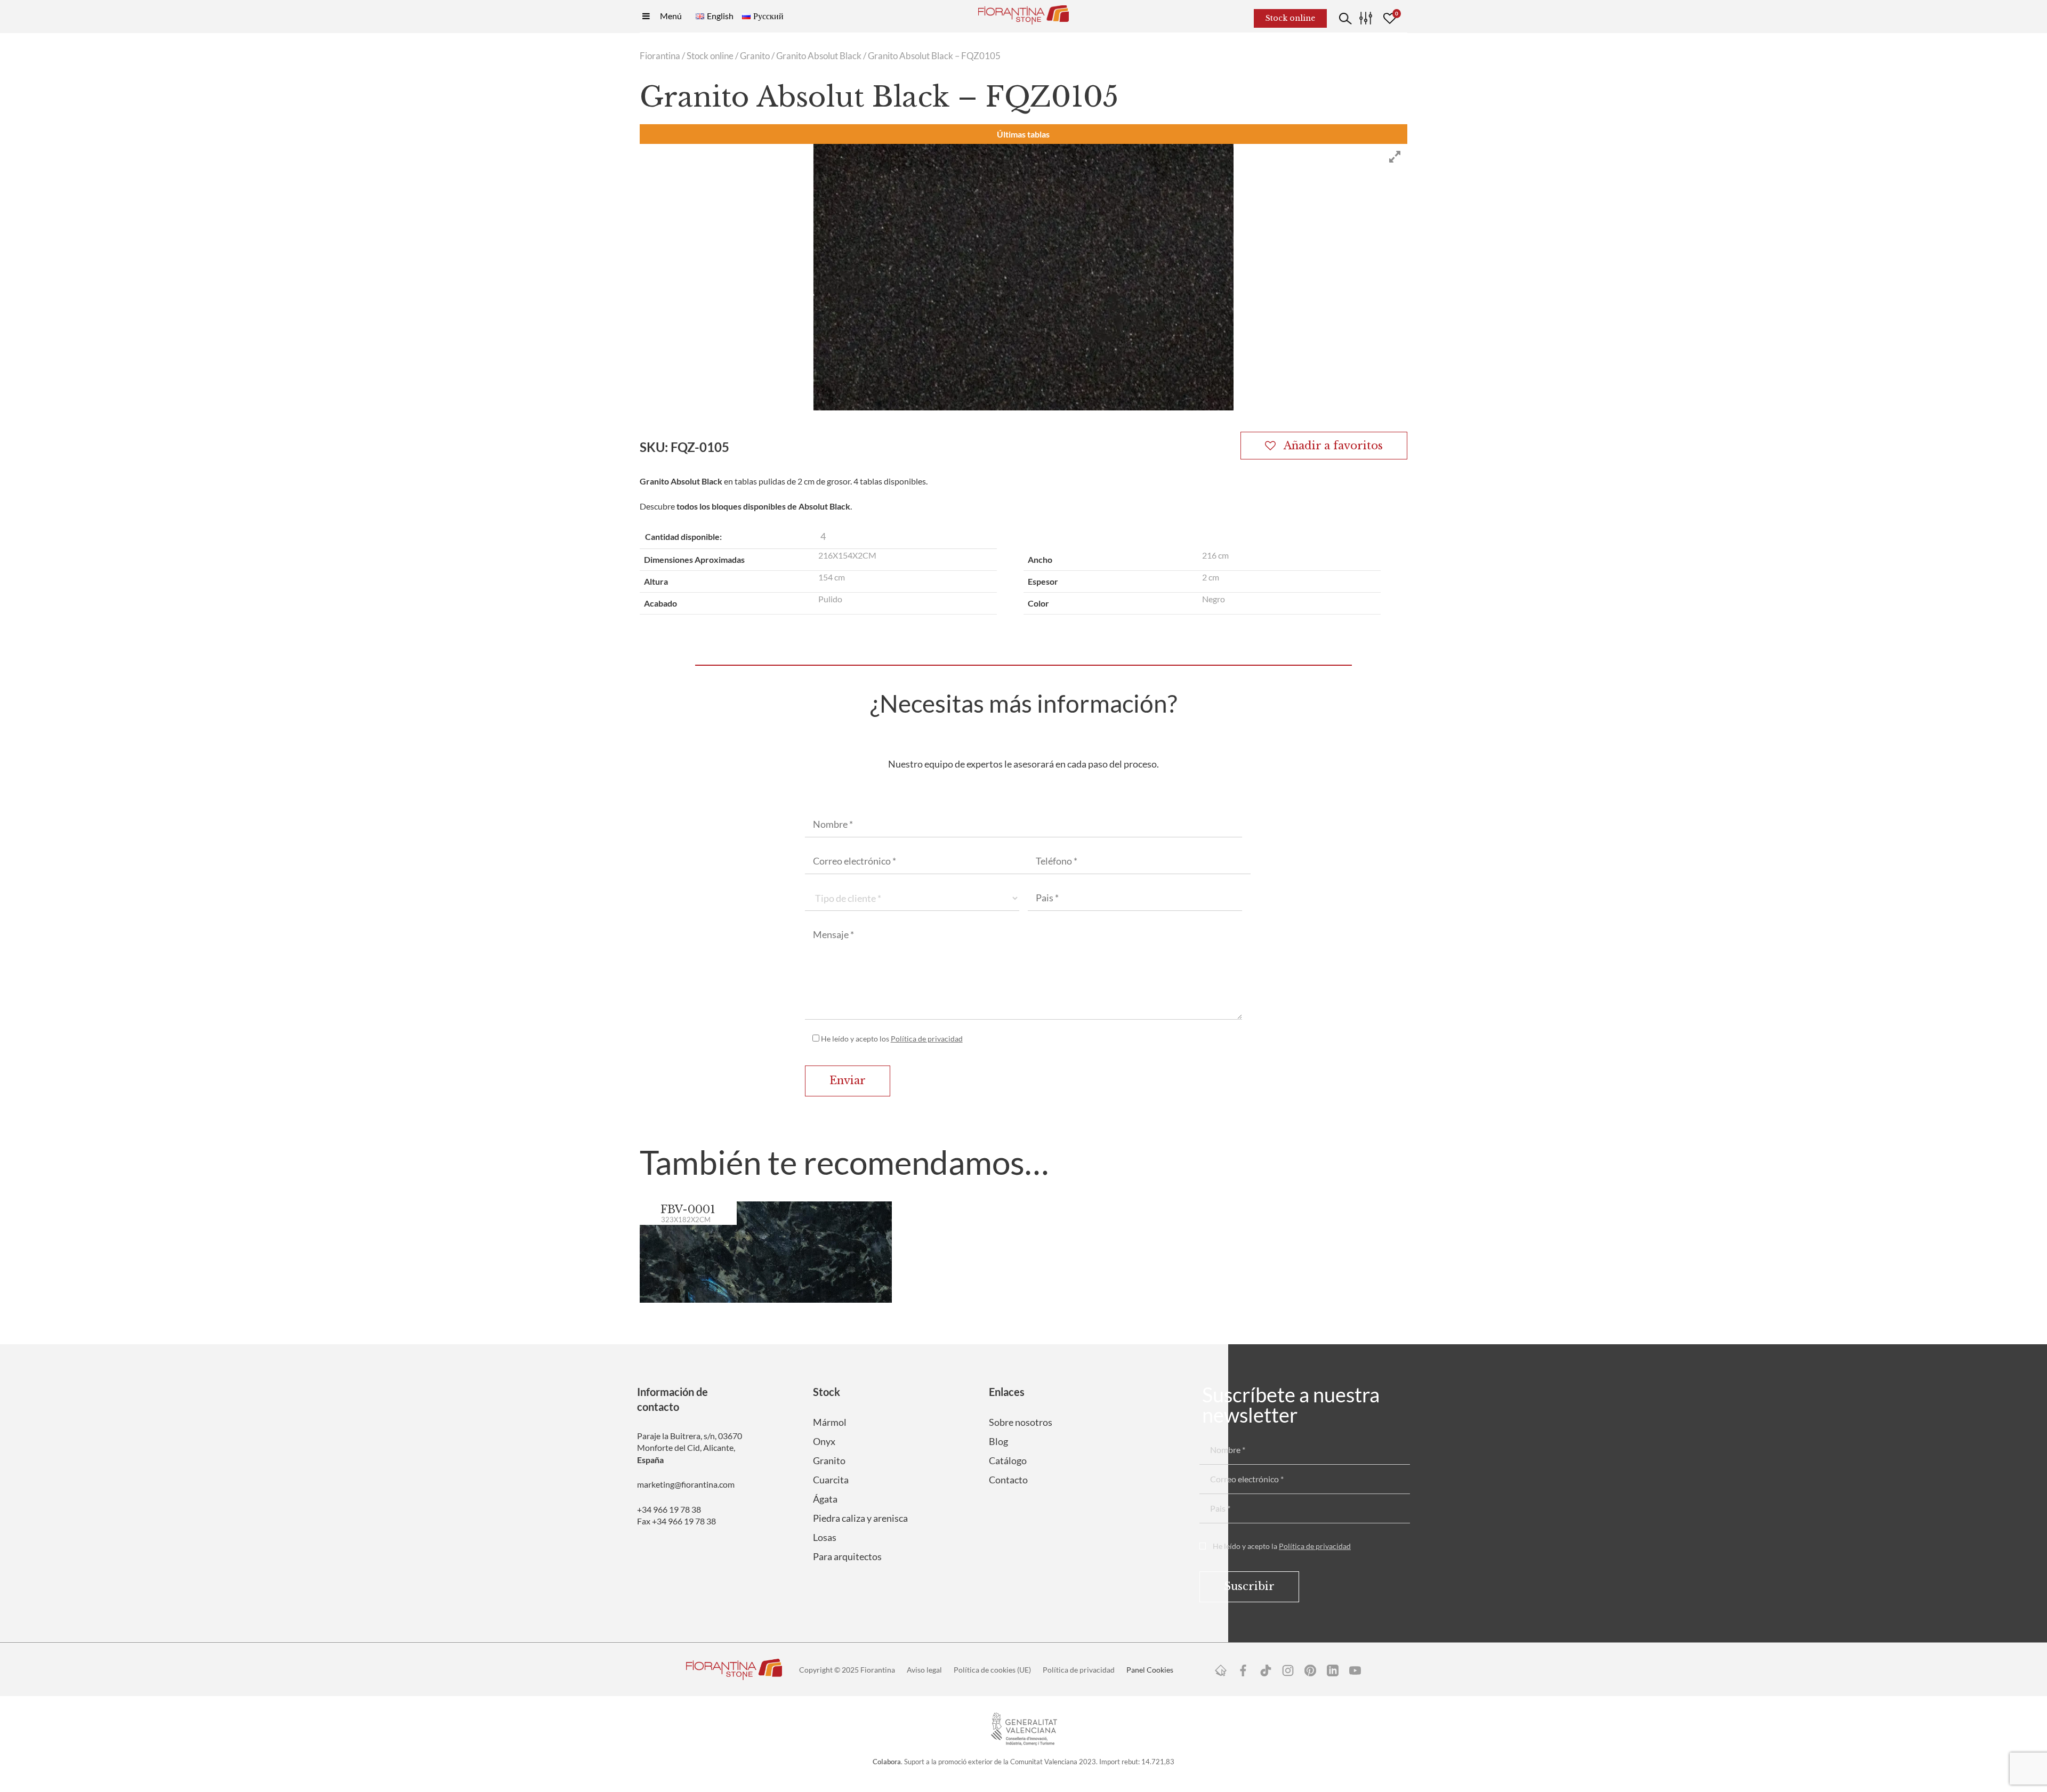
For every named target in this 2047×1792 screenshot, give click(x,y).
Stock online (710, 56)
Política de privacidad (927, 1039)
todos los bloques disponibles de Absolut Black (763, 506)
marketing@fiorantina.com (686, 1484)
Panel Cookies (1150, 1670)
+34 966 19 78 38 (669, 1509)
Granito (755, 56)
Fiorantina (660, 56)
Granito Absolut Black (819, 56)
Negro (1214, 599)
